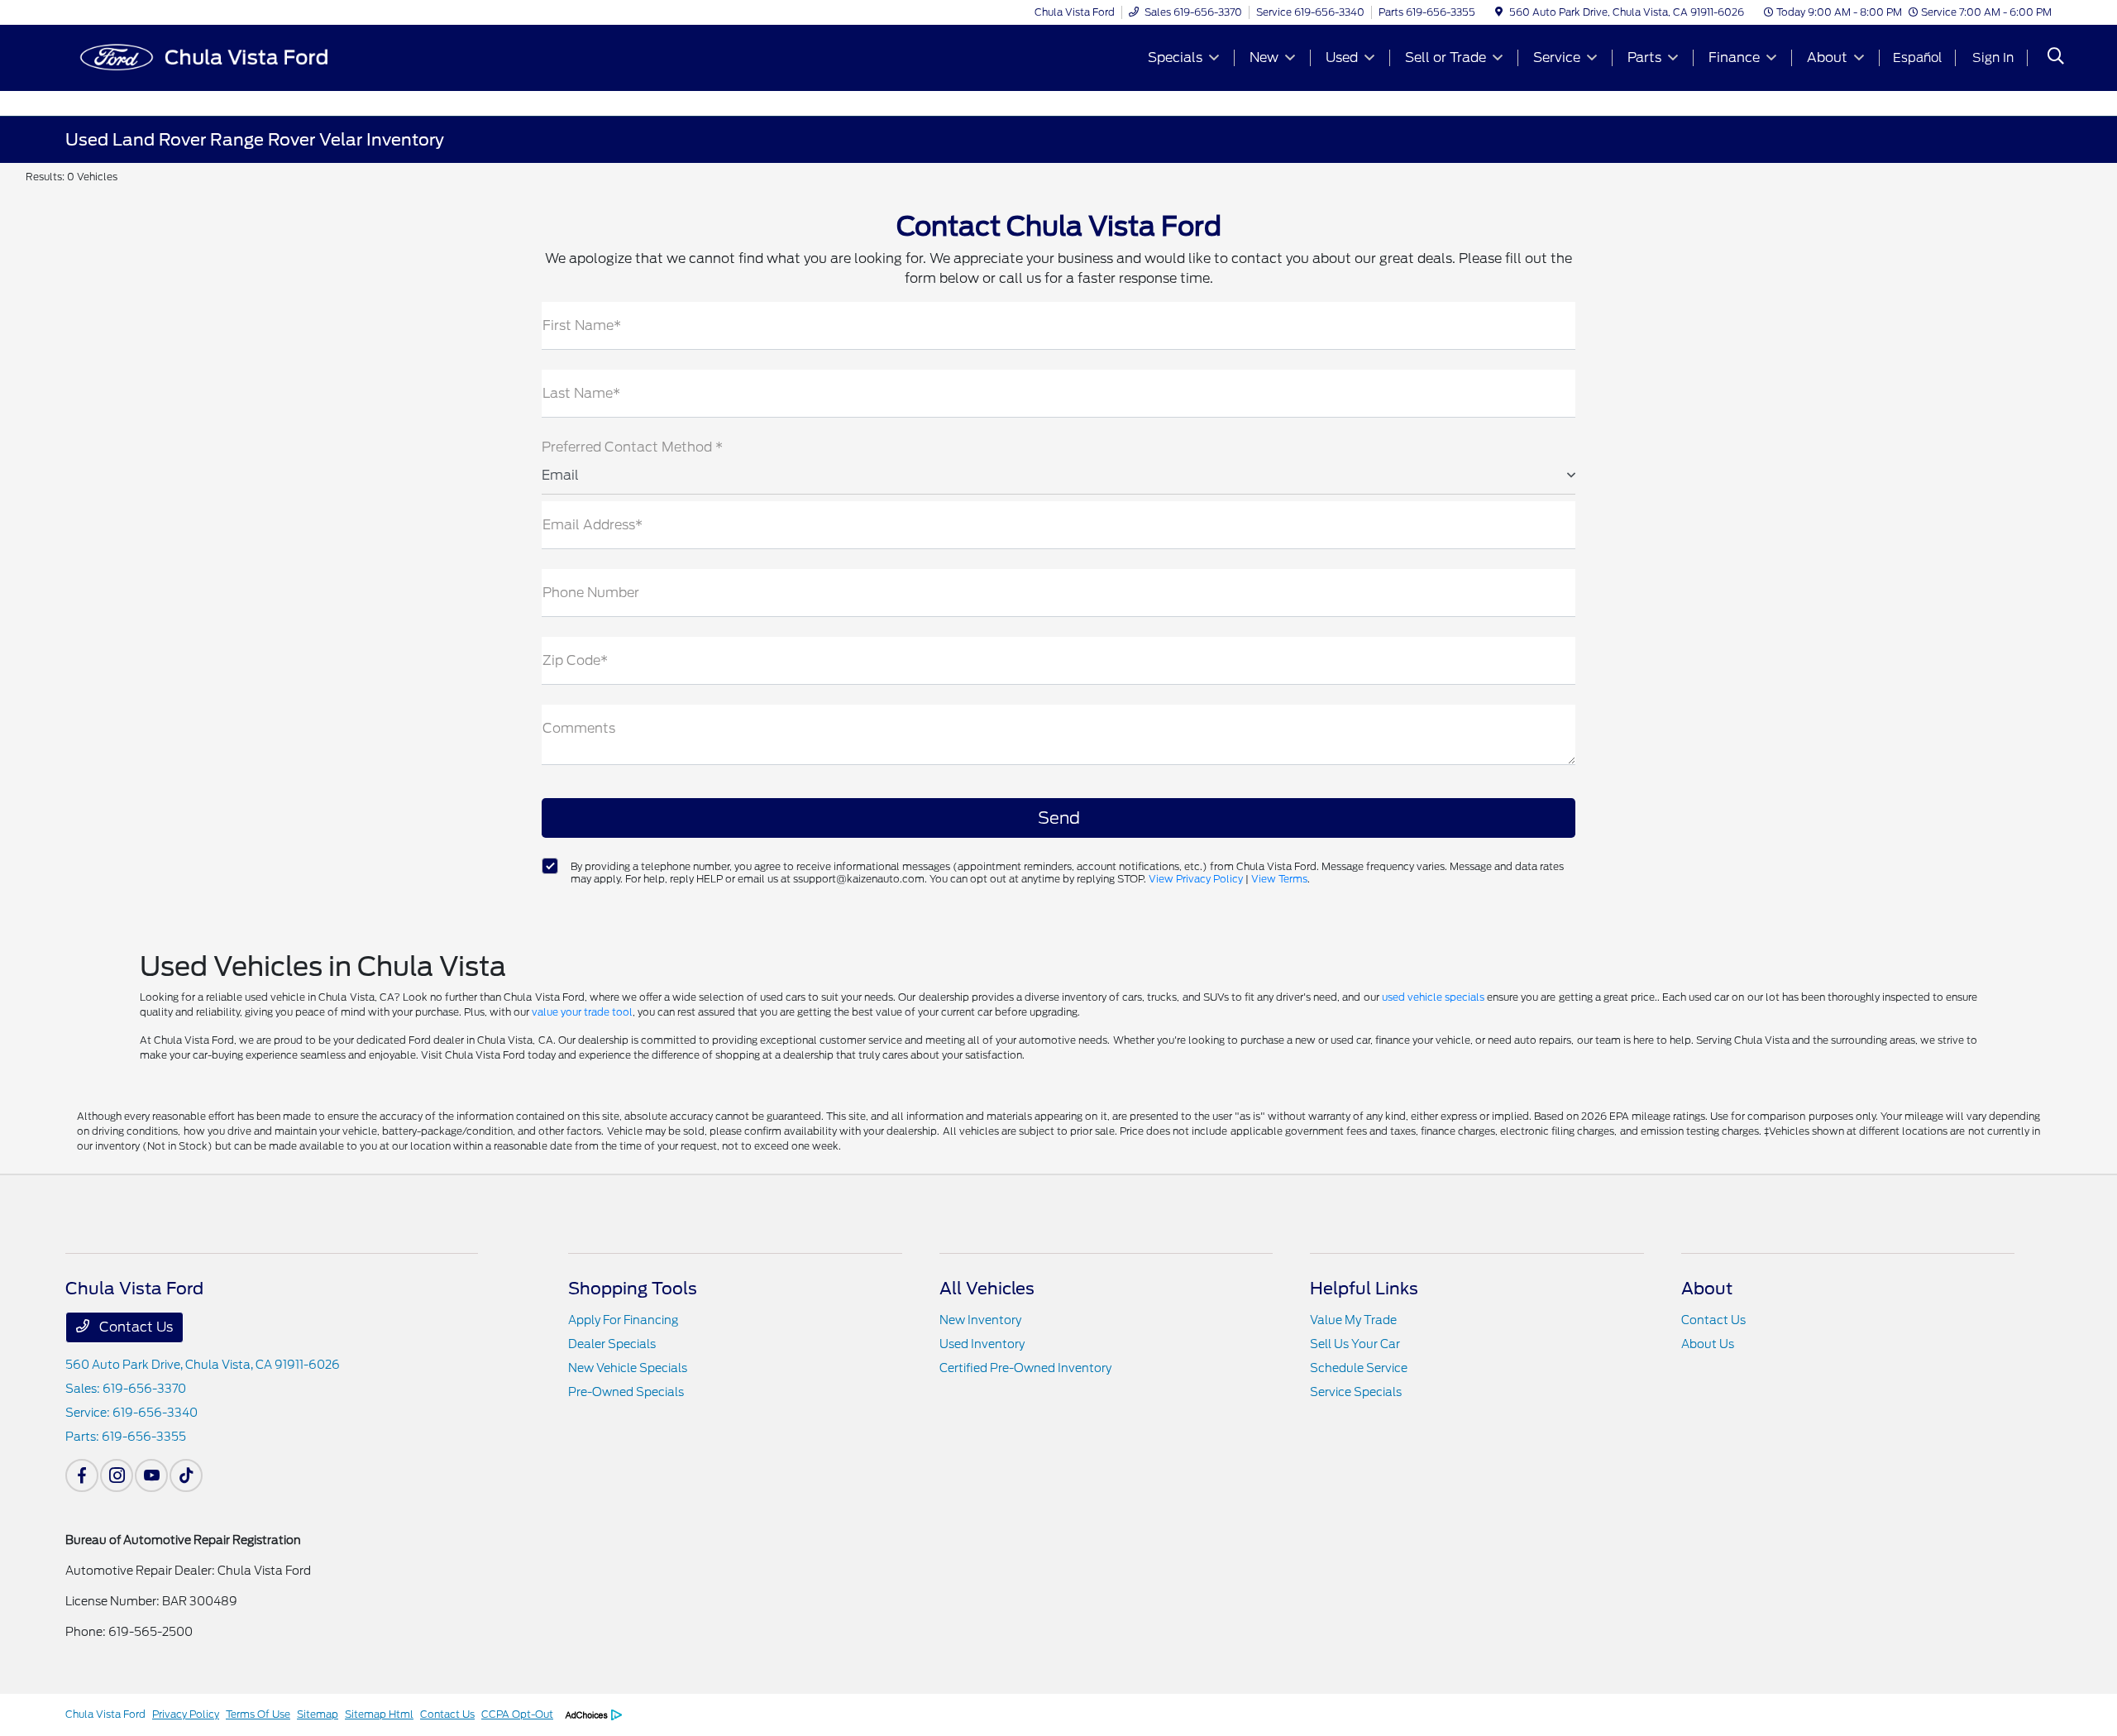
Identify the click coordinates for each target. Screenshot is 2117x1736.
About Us (1708, 1344)
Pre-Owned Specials (626, 1392)
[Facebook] (82, 1475)
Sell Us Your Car (1355, 1344)
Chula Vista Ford (105, 1714)
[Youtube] (151, 1475)
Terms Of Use (258, 1714)
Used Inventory (982, 1344)
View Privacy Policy (1196, 879)
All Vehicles (987, 1289)
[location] (1499, 12)
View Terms (1279, 879)
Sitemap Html (379, 1714)
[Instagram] (117, 1475)
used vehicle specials (1433, 997)
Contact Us (134, 1327)
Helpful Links (1364, 1289)
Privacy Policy (186, 1714)
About (1707, 1289)
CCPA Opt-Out (517, 1714)
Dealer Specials (612, 1344)
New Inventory (980, 1320)
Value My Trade (1353, 1320)
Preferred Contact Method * (632, 447)
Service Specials (1356, 1392)
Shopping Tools (633, 1289)
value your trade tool (582, 1012)
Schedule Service (1359, 1368)
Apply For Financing (623, 1320)
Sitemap (318, 1714)
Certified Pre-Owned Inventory (1025, 1368)
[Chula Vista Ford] (208, 57)
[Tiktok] (186, 1475)
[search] (2056, 58)
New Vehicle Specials (628, 1368)
